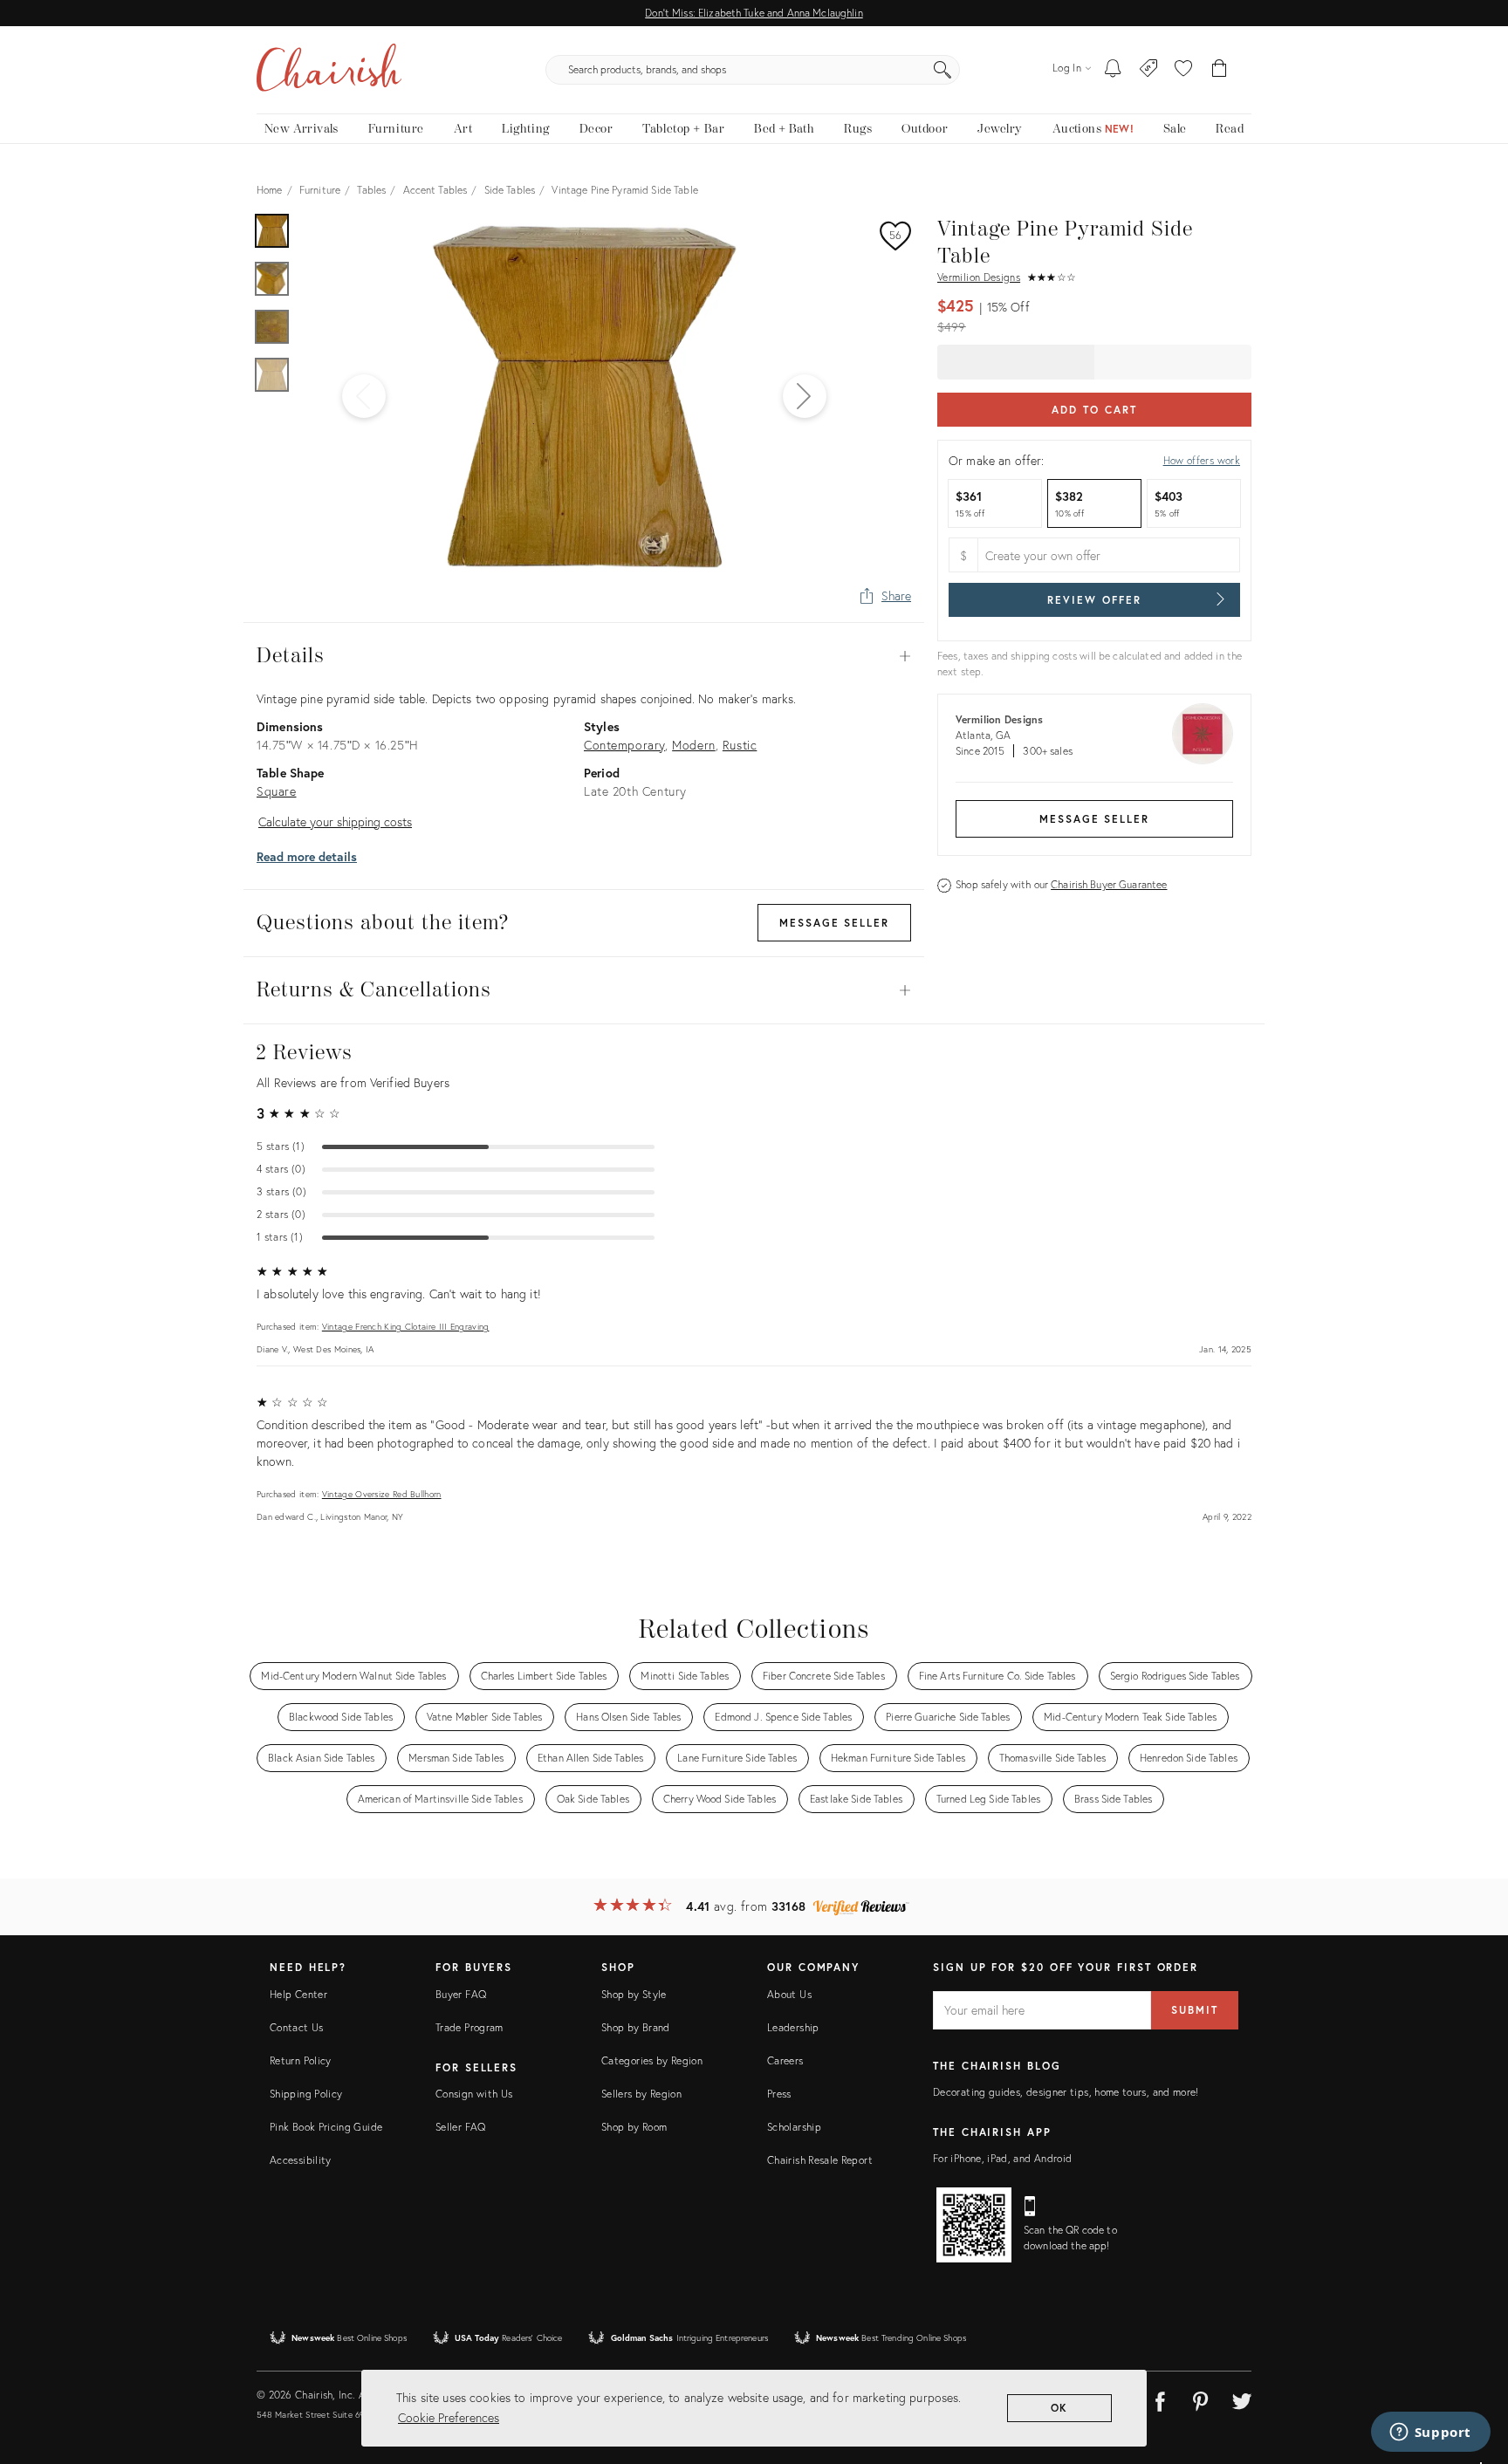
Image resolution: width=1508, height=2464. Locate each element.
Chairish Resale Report (820, 2160)
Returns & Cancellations (584, 990)
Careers (785, 2060)
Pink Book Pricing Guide (326, 2127)
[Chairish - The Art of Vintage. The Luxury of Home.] (329, 70)
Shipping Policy (306, 2094)
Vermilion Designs (979, 277)
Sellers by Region (641, 2094)
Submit (1195, 2010)
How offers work (1202, 460)
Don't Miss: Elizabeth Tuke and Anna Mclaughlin (754, 13)
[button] (1183, 70)
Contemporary (624, 745)
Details (584, 656)
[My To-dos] (1113, 70)
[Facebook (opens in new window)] (1160, 2399)
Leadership (793, 2027)
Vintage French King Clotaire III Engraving (406, 1327)
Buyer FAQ (461, 1994)
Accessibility (301, 2160)
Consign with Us (474, 2094)
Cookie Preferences (449, 2417)
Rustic (740, 745)
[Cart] (1220, 70)
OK (1060, 2408)
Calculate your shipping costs (335, 821)
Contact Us (297, 2027)
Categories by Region (652, 2060)
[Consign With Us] (1149, 70)
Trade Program (470, 2027)
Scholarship (794, 2127)
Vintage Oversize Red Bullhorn (382, 1494)
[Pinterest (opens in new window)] (1201, 2399)
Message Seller (1094, 819)
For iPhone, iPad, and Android (1002, 2158)
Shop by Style (634, 1994)
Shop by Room (634, 2127)
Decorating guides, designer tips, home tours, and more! (1066, 2092)
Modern (694, 745)
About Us (789, 1994)
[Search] (942, 70)
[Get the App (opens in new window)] (974, 2225)
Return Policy (301, 2060)
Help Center (298, 1994)
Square (277, 791)
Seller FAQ (461, 2127)
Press (779, 2094)
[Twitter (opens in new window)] (1242, 2399)
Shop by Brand (636, 2027)
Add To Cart (1094, 410)
